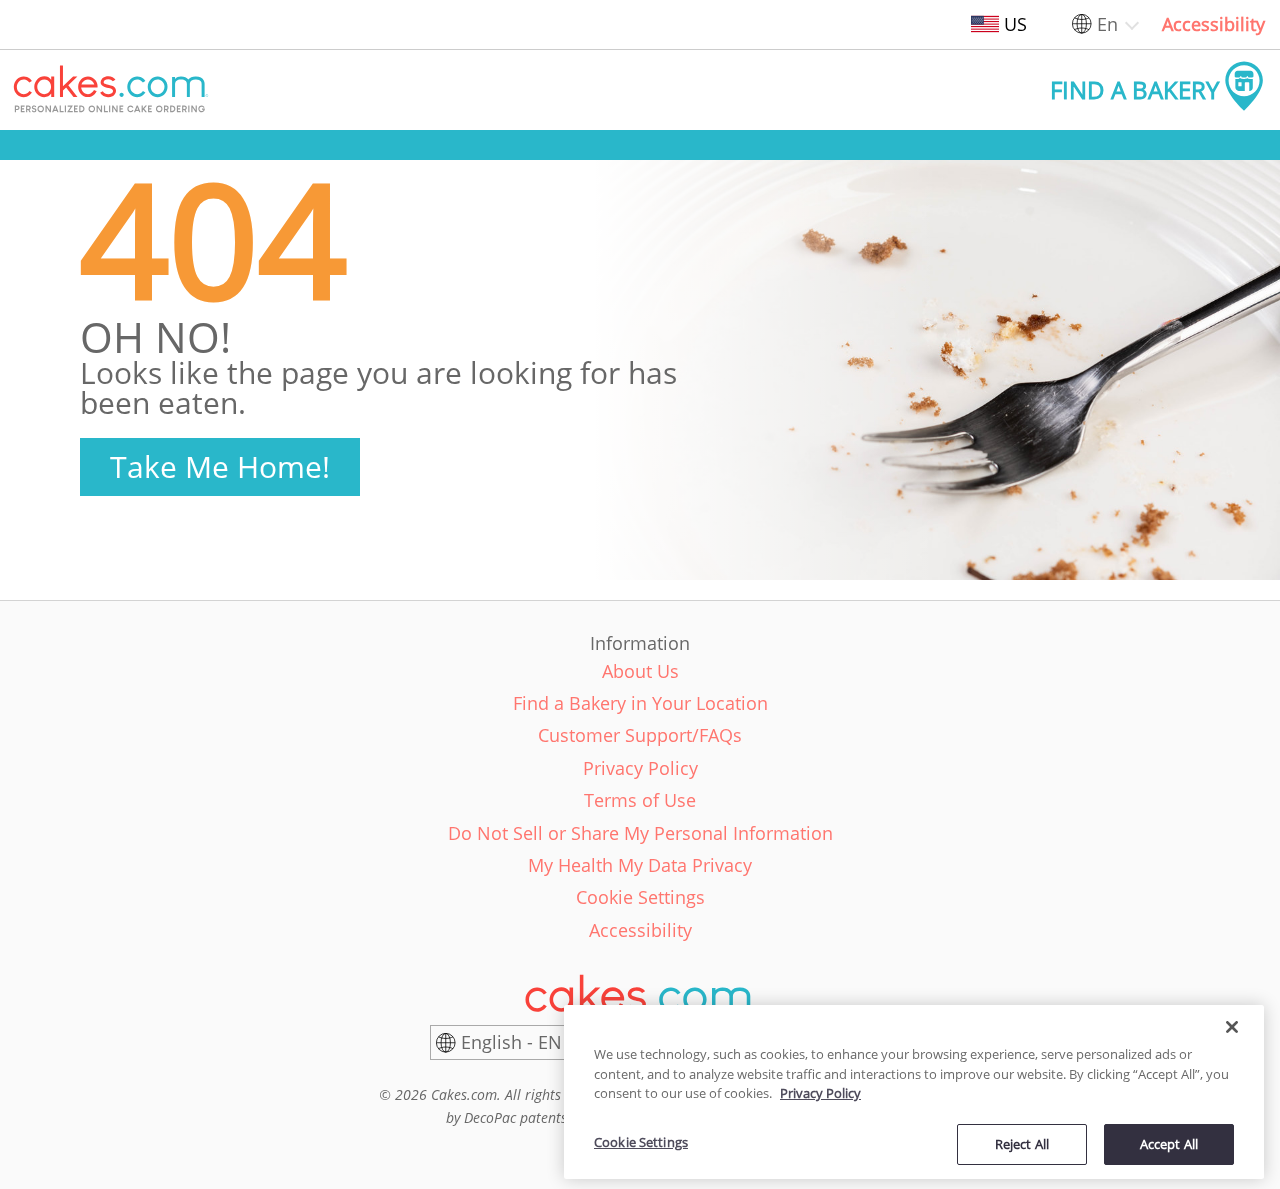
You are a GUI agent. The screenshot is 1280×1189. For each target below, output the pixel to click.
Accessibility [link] (1213, 24)
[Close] (1232, 1027)
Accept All (1169, 1143)
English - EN (511, 1042)
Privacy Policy (820, 1093)
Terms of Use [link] (640, 800)
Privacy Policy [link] (640, 768)
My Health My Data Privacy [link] (640, 865)
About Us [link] (640, 671)
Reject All (1022, 1143)
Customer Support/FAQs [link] (640, 735)
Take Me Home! (220, 466)
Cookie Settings (641, 1142)
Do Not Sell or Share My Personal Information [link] (640, 833)
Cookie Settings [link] (640, 897)
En (1107, 24)
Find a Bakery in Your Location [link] (640, 703)
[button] (111, 90)
